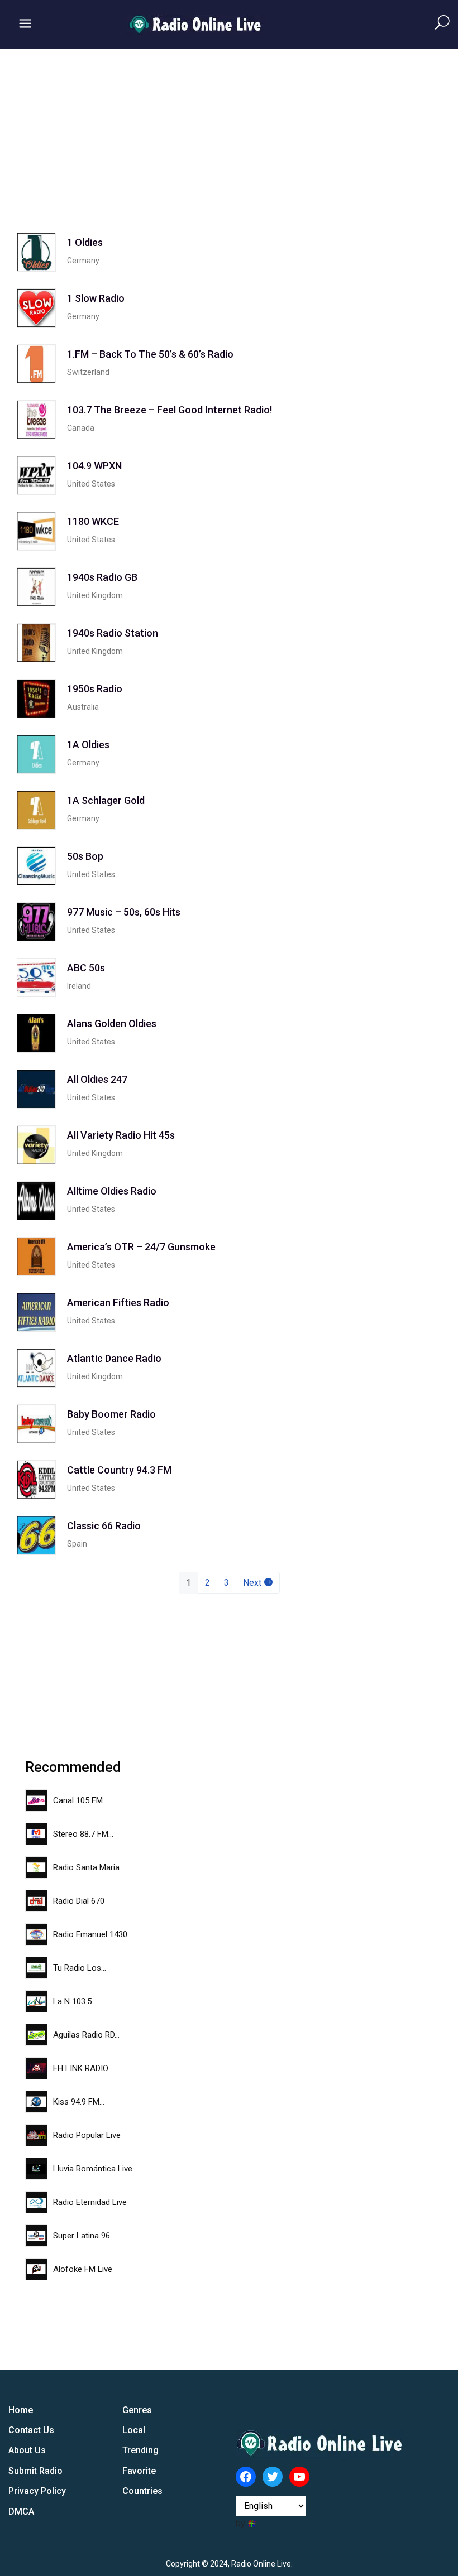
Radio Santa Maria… (89, 1867)
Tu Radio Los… (80, 1968)
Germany (83, 261)
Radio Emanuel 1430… (93, 1934)
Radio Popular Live (87, 2135)
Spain (77, 1544)
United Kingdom (95, 595)
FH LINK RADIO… (83, 2068)
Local (134, 2430)
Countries (142, 2491)
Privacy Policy (37, 2491)
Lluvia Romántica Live (93, 2169)
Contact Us (31, 2430)
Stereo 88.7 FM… (83, 1834)
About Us (27, 2450)
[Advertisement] (229, 132)
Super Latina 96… (84, 2236)
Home (21, 2410)
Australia (83, 707)
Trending (140, 2450)
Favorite (139, 2471)
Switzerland (88, 372)
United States (91, 484)
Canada (81, 428)
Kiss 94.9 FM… (79, 2102)
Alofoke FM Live (83, 2269)
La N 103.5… (75, 2001)
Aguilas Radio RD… (86, 2035)
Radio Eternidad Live (90, 2202)
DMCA (21, 2512)
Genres (137, 2410)
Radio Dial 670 (79, 1901)
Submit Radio (35, 2471)
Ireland (79, 986)
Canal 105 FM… (80, 1800)
